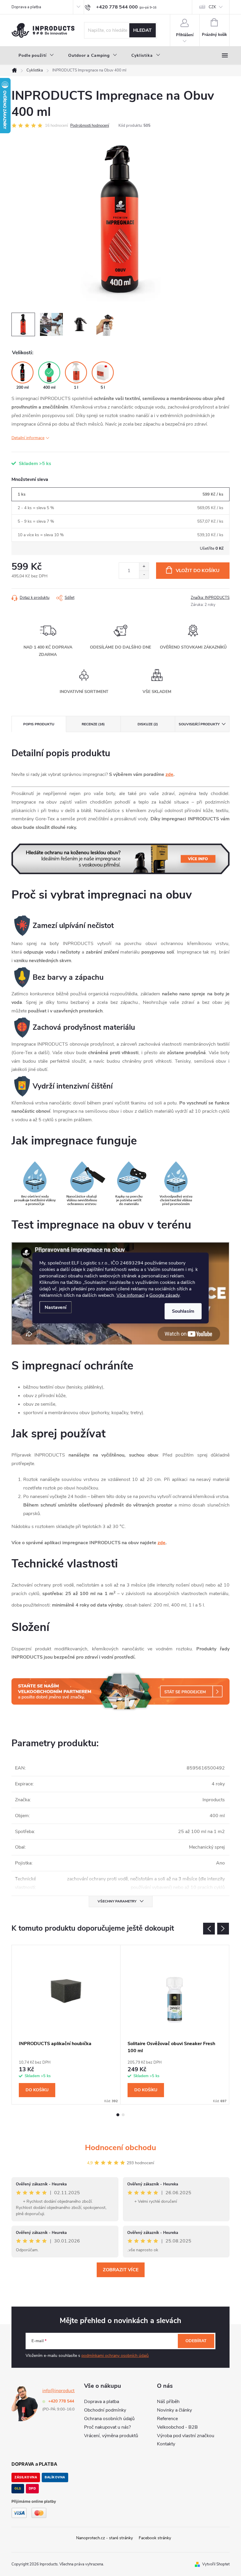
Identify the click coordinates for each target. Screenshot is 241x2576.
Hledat (142, 30)
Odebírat (196, 2341)
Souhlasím (183, 1311)
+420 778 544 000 (65, 2401)
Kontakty (166, 2444)
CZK (212, 7)
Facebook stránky (155, 2538)
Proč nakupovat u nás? (107, 2427)
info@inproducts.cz (62, 2391)
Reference (167, 2419)
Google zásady (164, 1295)
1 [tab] (118, 2115)
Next (223, 1929)
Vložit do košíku (198, 571)
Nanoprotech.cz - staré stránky (104, 2538)
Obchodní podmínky (105, 2410)
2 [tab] (123, 2115)
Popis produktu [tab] (39, 724)
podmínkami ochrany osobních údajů (115, 2356)
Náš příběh (168, 2402)
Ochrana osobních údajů (109, 2419)
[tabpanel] (66, 2025)
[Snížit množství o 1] (144, 575)
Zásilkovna (26, 2477)
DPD (32, 2488)
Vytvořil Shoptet (216, 2564)
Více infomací (130, 1295)
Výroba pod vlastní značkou (186, 2436)
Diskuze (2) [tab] (148, 724)
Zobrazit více (121, 2270)
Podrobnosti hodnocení (90, 126)
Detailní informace (28, 438)
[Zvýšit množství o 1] (144, 567)
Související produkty (199, 724)
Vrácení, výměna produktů (111, 2436)
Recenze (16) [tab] (93, 724)
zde (169, 774)
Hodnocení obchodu (120, 2148)
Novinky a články (174, 2410)
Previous (209, 1929)
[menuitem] (36, 56)
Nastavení (56, 1307)
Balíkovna (55, 2477)
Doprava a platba (26, 7)
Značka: (210, 598)
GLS (18, 2488)
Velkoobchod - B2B (177, 2427)
